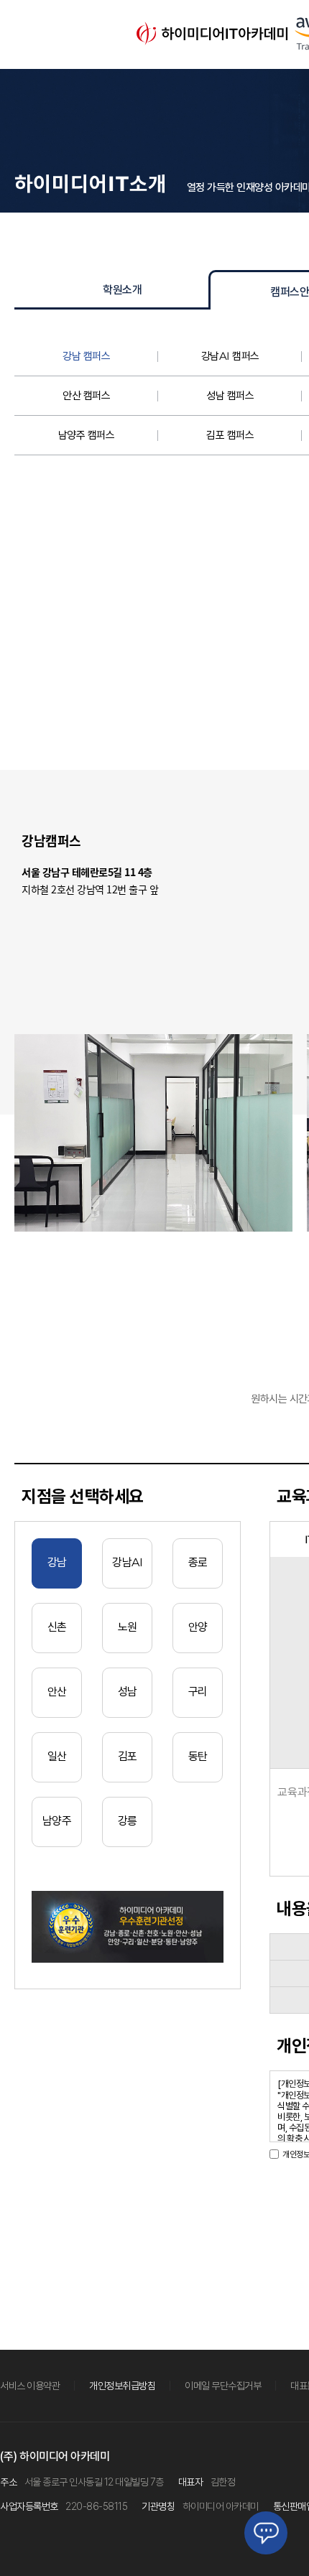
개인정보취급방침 (122, 2386)
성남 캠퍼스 (230, 396)
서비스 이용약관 (30, 2386)
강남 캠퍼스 (86, 356)
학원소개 (122, 290)
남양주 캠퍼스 (87, 435)
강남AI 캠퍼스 (230, 356)
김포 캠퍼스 (230, 435)
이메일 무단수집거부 (223, 2386)
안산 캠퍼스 (86, 396)
